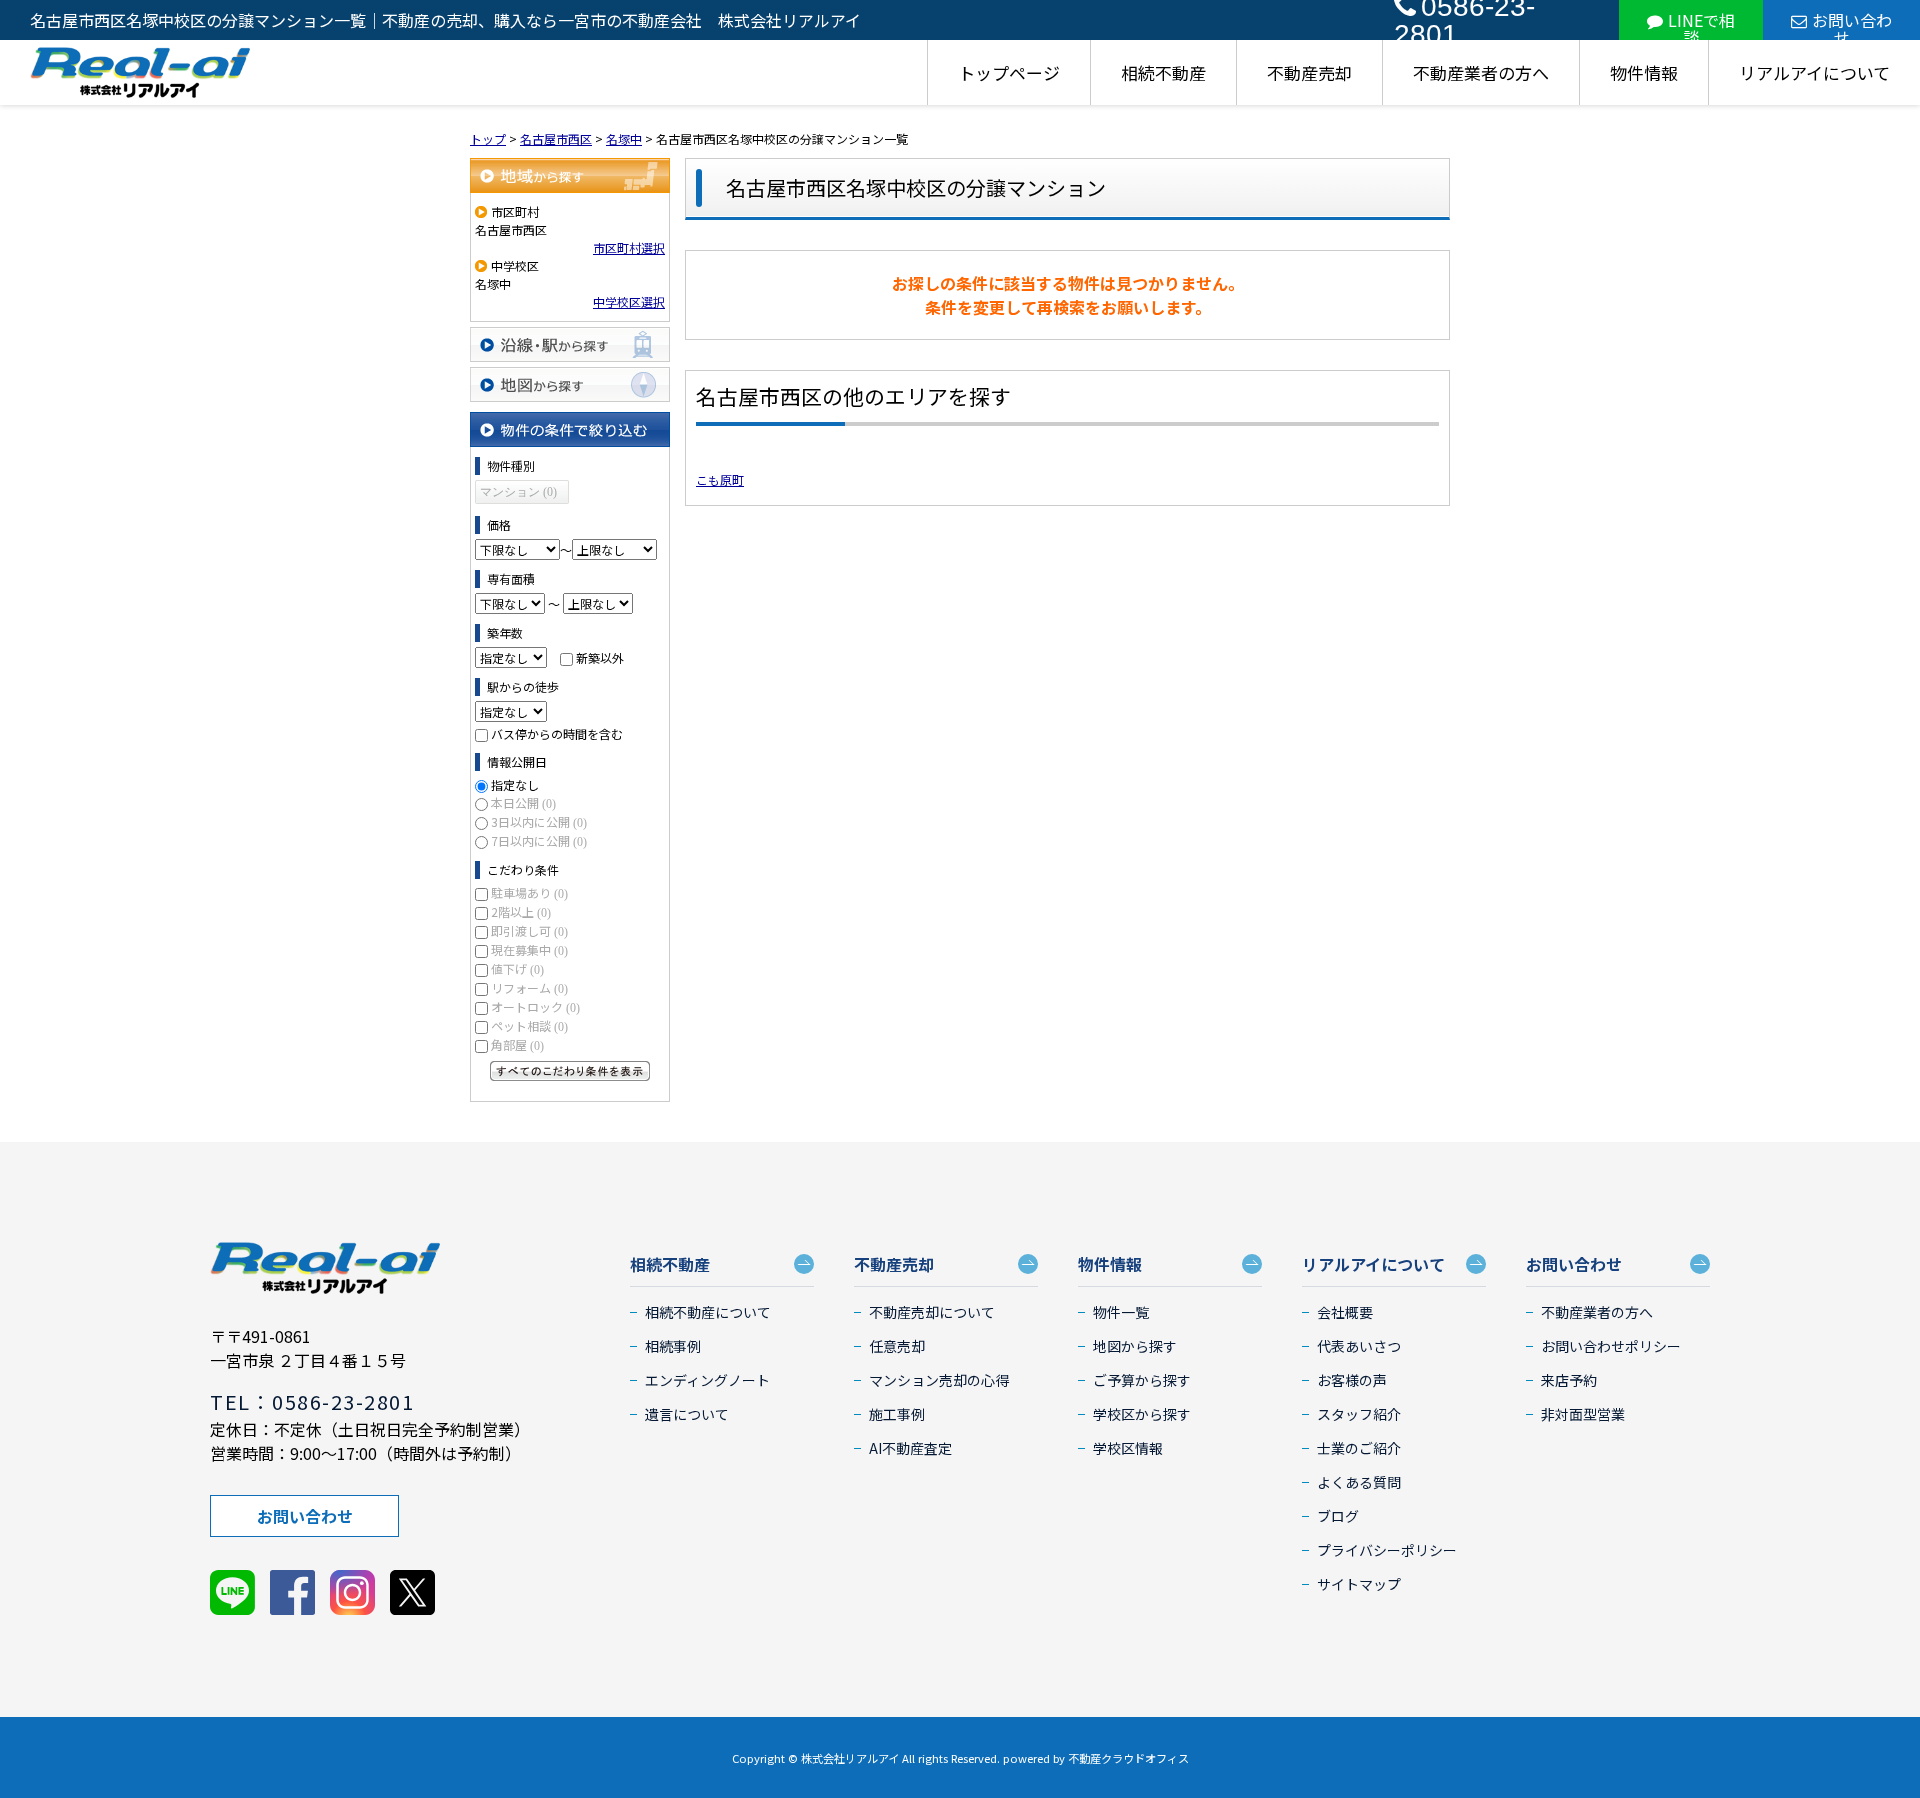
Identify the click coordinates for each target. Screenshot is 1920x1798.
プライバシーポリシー (1387, 1550)
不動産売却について (932, 1312)
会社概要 (1345, 1312)
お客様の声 (1352, 1380)
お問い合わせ (1852, 24)
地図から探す (570, 384)
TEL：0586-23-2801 (312, 1401)
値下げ (517, 968)
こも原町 (720, 479)
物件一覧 (1121, 1312)
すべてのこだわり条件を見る (570, 1071)
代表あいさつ (1359, 1346)
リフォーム (529, 987)
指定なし (515, 784)
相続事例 (673, 1346)
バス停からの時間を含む (557, 733)
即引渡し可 (529, 930)
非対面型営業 (1583, 1414)
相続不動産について (708, 1312)
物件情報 (1644, 72)
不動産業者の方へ (1481, 72)
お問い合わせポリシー (1611, 1346)
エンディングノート (707, 1380)
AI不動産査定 (910, 1448)
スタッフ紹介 (1359, 1414)
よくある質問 (1359, 1482)
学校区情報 (1128, 1448)
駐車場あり (529, 892)
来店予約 (1569, 1380)
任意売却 (897, 1346)
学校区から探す (1142, 1414)
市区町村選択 (629, 247)
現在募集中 (529, 949)
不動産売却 (1309, 72)
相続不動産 (1163, 72)
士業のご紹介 (1359, 1448)
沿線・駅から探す (570, 344)
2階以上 (521, 911)
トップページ (1009, 72)
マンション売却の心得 (939, 1380)
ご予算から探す (1142, 1380)
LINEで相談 (1701, 24)
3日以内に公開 (539, 821)
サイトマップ (1359, 1584)
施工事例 (897, 1414)
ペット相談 (529, 1025)
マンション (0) (518, 492)
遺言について (687, 1414)
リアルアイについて (1814, 72)
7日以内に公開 (539, 840)
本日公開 (523, 802)
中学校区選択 (629, 301)
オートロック (535, 1006)
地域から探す (570, 175)
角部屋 (517, 1044)
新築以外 (600, 657)
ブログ (1338, 1516)
